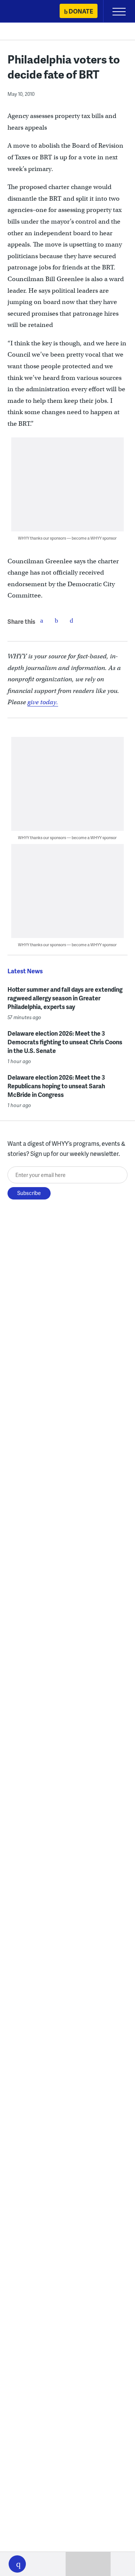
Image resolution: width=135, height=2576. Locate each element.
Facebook (42, 620)
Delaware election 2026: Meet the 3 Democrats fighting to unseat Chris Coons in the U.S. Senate (65, 1042)
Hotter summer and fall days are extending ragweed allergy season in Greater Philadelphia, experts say (65, 998)
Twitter (57, 620)
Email (72, 620)
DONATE (81, 11)
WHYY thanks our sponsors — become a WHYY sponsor (67, 538)
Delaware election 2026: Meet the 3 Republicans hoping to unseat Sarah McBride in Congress (56, 1086)
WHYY (28, 12)
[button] (17, 2564)
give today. (43, 702)
